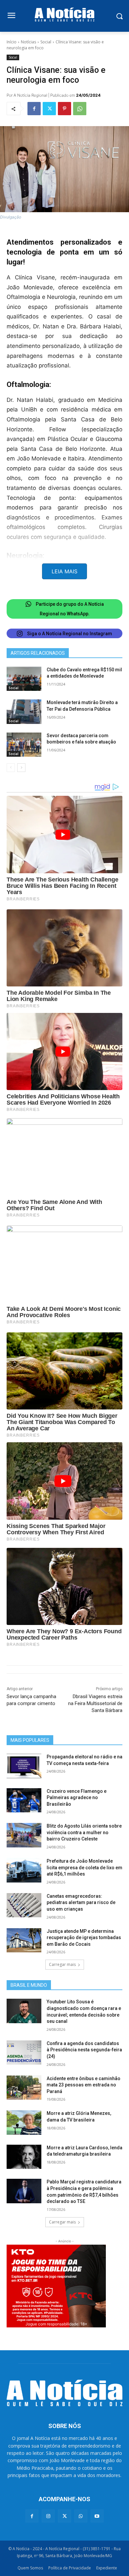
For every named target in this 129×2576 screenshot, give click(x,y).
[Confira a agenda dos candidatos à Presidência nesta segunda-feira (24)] (24, 2053)
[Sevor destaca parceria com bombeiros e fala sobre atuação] (24, 745)
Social (46, 42)
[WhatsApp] (80, 109)
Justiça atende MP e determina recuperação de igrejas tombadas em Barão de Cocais (84, 1938)
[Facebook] (34, 109)
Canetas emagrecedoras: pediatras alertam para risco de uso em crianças (81, 1903)
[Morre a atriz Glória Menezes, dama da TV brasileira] (24, 2123)
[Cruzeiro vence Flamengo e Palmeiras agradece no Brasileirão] (24, 1800)
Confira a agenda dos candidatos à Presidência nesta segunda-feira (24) (84, 2050)
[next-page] (21, 768)
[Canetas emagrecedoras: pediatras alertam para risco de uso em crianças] (24, 1905)
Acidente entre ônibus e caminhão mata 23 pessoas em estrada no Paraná (84, 2085)
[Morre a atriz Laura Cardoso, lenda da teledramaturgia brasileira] (24, 2157)
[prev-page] (11, 768)
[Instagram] (48, 2516)
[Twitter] (49, 109)
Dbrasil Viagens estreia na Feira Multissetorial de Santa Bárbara (95, 1703)
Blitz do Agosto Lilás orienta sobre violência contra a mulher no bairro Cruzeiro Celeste (84, 1832)
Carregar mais (62, 1964)
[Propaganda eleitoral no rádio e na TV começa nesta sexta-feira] (24, 1766)
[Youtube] (97, 2516)
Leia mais (64, 571)
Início (12, 42)
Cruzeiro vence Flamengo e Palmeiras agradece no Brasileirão (77, 1798)
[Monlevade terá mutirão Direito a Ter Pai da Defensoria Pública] (24, 712)
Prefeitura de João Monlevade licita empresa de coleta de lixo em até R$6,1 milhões (85, 1867)
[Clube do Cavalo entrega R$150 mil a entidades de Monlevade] (24, 679)
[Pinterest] (64, 109)
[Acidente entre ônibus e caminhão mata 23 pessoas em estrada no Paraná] (24, 2088)
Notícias (28, 42)
